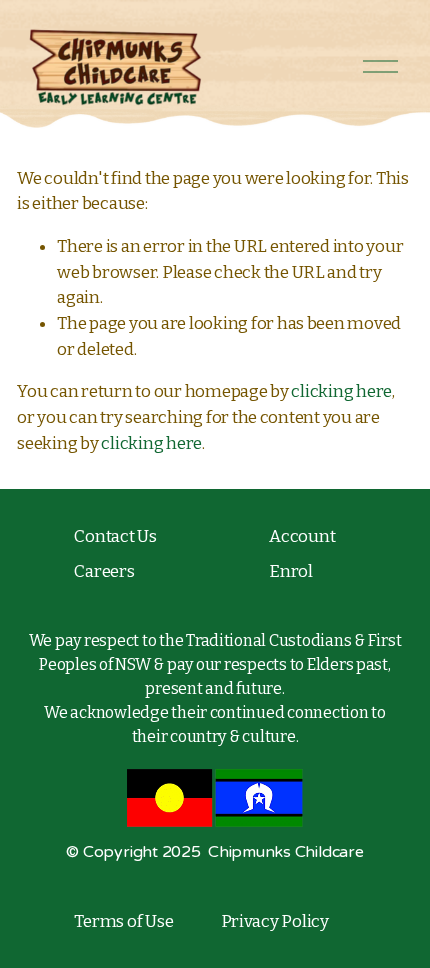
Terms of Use (123, 921)
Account (302, 536)
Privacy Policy (275, 921)
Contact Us (115, 536)
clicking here (341, 391)
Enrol (291, 571)
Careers (104, 571)
